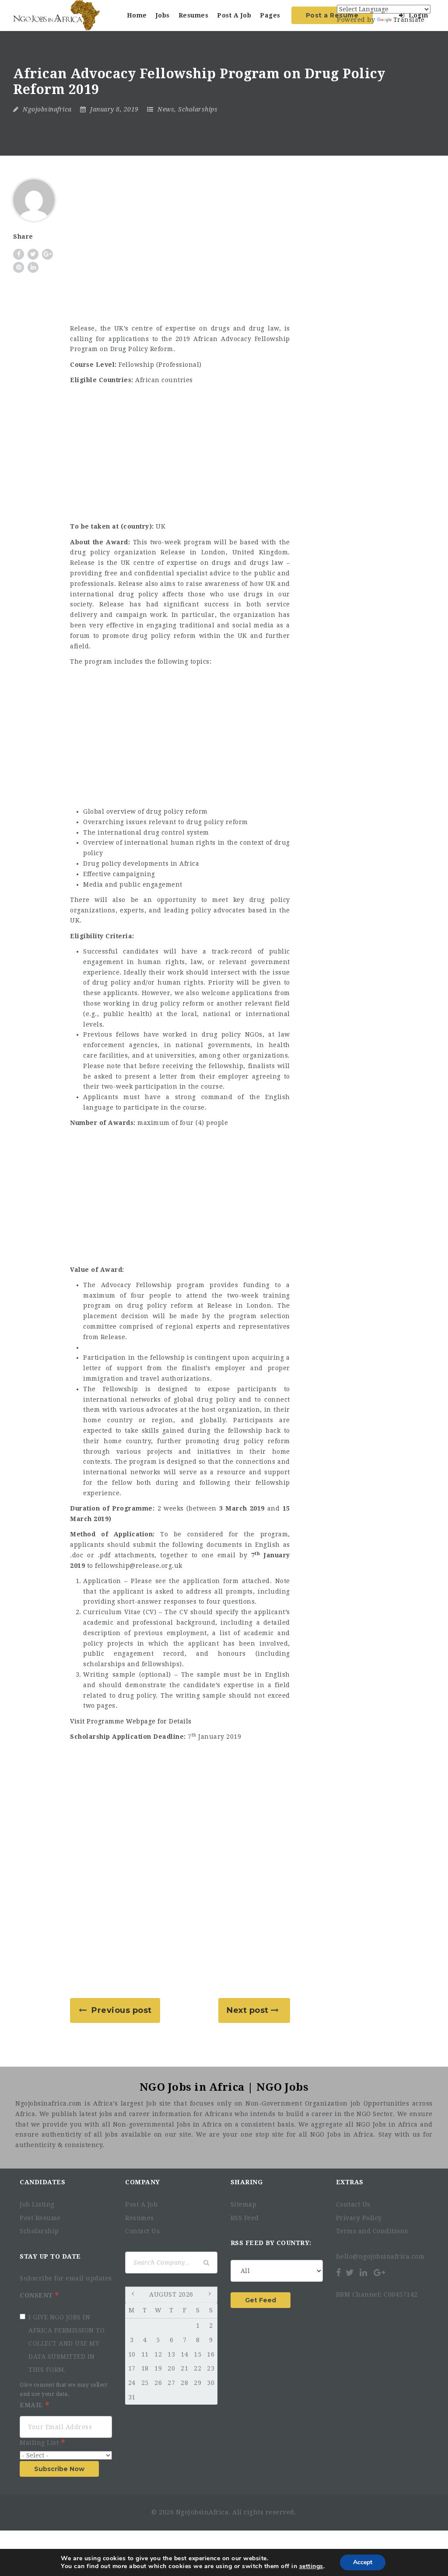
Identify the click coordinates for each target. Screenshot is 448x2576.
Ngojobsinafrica (47, 109)
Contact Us (142, 2231)
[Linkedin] (364, 2273)
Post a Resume (332, 15)
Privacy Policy (359, 2218)
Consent (37, 2295)
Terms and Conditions (372, 2231)
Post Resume (40, 2218)
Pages (270, 15)
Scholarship (39, 2231)
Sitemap (244, 2204)
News (166, 109)
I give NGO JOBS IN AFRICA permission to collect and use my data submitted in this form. (66, 2343)
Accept (363, 2562)
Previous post (122, 2010)
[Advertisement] (180, 252)
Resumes (194, 15)
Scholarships (198, 109)
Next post (248, 2010)
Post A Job (234, 15)
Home (137, 15)
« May (134, 2295)
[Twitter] (350, 2273)
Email (32, 2405)
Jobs (163, 15)
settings (311, 2566)
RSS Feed (245, 2218)
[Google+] (379, 2273)
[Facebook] (339, 2273)
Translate (409, 20)
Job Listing (37, 2204)
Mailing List (40, 2443)
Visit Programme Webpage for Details (131, 1721)
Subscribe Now (59, 2469)
